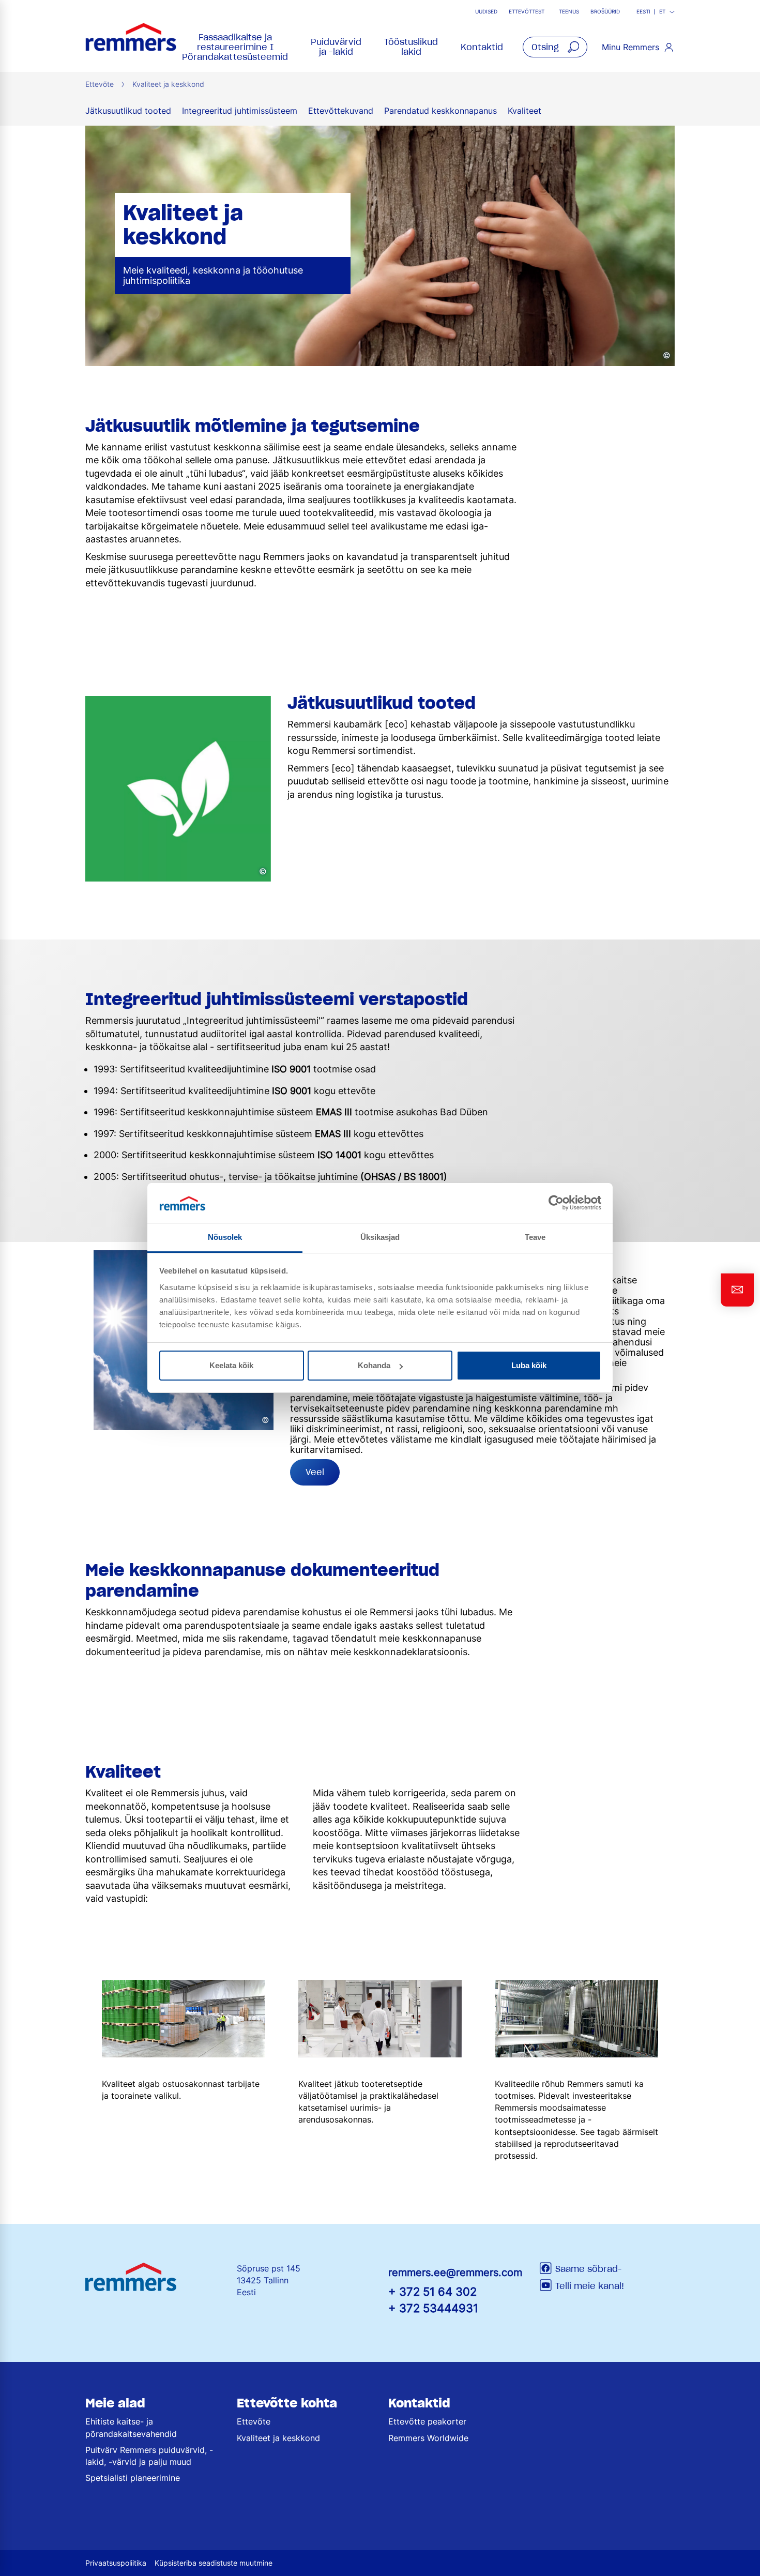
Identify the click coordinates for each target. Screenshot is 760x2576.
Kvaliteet (525, 111)
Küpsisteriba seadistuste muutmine (214, 2563)
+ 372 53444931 (433, 2308)
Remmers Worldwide (428, 2438)
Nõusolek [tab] (225, 1237)
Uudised (486, 12)
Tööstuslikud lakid (411, 47)
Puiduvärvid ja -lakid (336, 47)
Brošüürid (605, 12)
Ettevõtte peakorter (427, 2421)
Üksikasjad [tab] (380, 1237)
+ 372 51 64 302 (432, 2291)
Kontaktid (482, 47)
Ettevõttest (527, 12)
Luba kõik (529, 1365)
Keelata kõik (231, 1365)
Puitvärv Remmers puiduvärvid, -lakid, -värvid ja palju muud (149, 2456)
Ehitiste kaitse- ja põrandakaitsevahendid (131, 2427)
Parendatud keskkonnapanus (440, 111)
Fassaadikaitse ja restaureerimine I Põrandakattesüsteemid (235, 47)
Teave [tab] (535, 1237)
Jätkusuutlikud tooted (128, 111)
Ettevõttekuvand (341, 111)
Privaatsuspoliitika (116, 2563)
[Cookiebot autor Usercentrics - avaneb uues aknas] (556, 1203)
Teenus (569, 12)
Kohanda (374, 1365)
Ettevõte (100, 84)
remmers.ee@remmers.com (455, 2272)
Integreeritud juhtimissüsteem (240, 111)
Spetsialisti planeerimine (133, 2478)
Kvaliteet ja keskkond (278, 2438)
